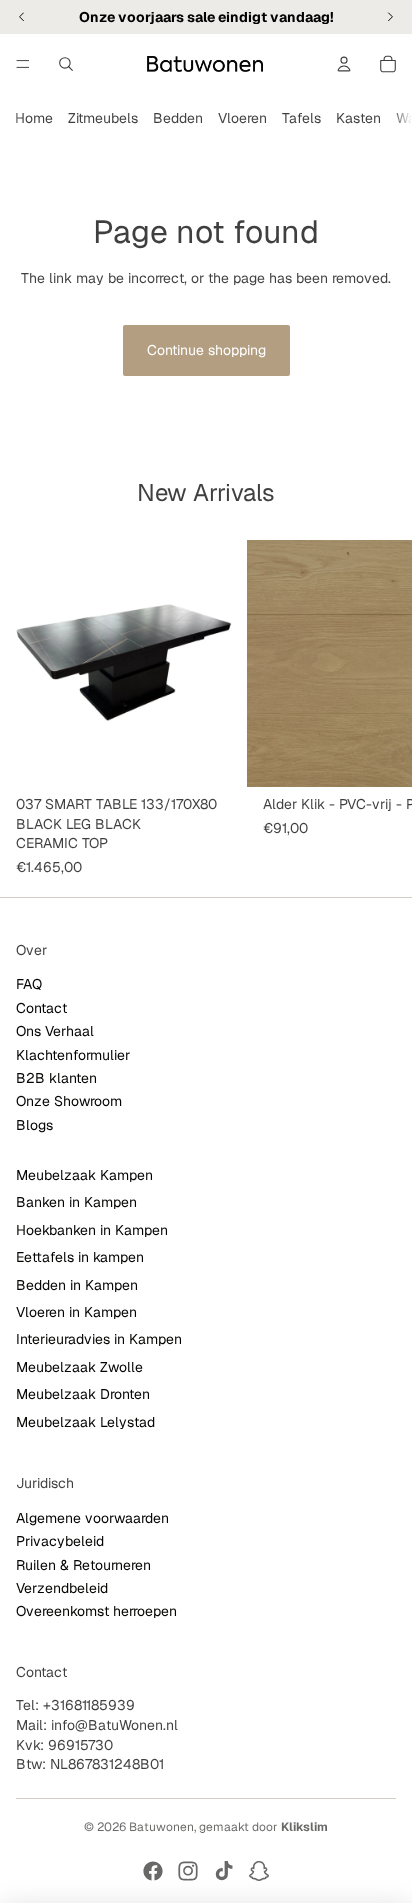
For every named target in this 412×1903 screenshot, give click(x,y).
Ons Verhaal (55, 1032)
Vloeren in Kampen (76, 1313)
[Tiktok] (224, 1871)
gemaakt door (263, 1827)
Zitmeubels (103, 118)
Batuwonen (161, 1827)
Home (34, 118)
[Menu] (23, 64)
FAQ (29, 985)
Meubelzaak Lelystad (85, 1422)
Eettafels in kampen (80, 1258)
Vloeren (242, 118)
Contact (41, 1008)
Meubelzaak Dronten (83, 1395)
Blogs (34, 1125)
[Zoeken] (66, 64)
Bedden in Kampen (77, 1285)
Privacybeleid (60, 1542)
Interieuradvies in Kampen (99, 1340)
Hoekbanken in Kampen (92, 1230)
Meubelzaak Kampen (84, 1176)
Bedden (178, 118)
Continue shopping (206, 350)
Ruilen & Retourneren (83, 1565)
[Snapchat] (259, 1871)
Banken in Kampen (76, 1203)
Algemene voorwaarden (92, 1518)
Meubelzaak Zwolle (79, 1367)
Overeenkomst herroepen (96, 1612)
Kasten (358, 118)
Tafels (301, 118)
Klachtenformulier (73, 1055)
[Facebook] (153, 1871)
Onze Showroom (69, 1102)
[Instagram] (188, 1871)
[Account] (344, 64)
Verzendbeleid (62, 1588)
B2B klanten (56, 1078)
